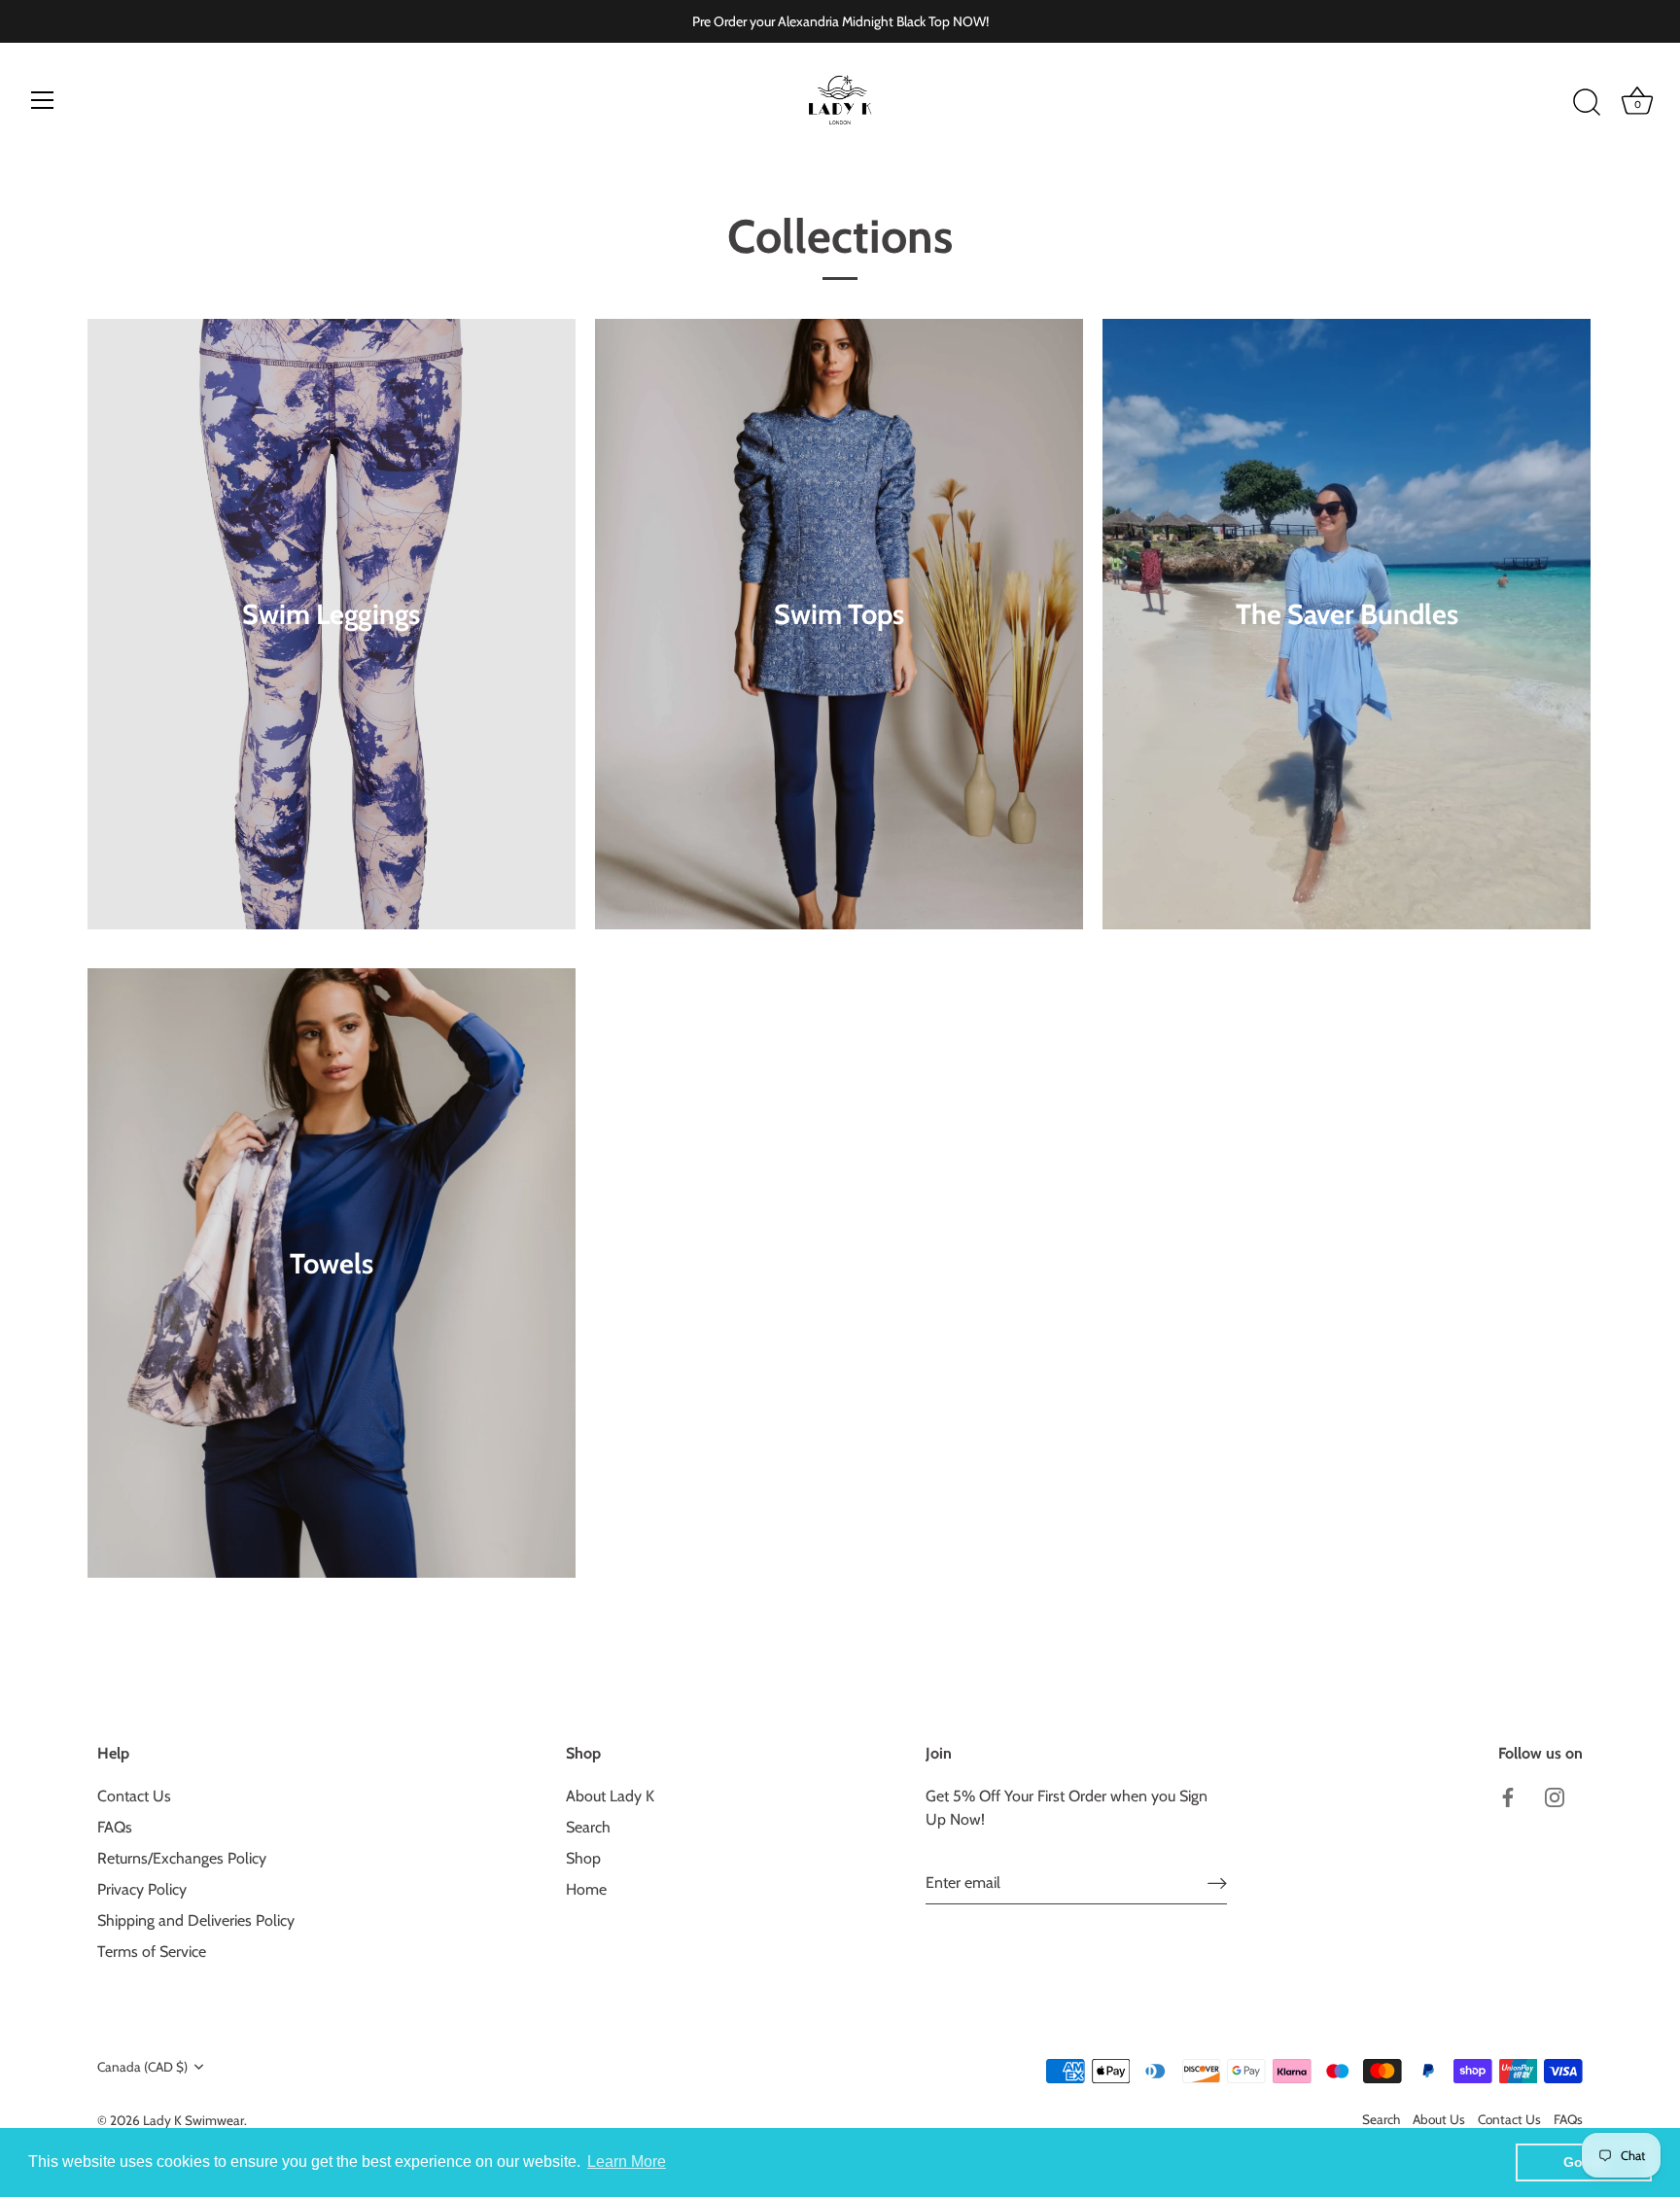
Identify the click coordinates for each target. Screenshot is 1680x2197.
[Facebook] (1508, 1796)
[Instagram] (1555, 1796)
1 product (332, 1293)
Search (588, 1827)
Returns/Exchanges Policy (182, 1858)
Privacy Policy (142, 1889)
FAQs (115, 1827)
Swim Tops (839, 614)
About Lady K (610, 1796)
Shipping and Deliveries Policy (196, 1920)
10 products (839, 644)
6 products (332, 644)
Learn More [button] (627, 2162)
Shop (583, 1858)
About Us (1439, 2119)
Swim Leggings (332, 614)
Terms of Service (152, 1952)
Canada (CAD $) (142, 2067)
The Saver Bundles (1347, 614)
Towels (332, 1263)
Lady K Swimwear (193, 2120)
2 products (1347, 644)
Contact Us (134, 1796)
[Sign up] (1217, 1883)
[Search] (1587, 103)
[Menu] (43, 100)
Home (586, 1889)
